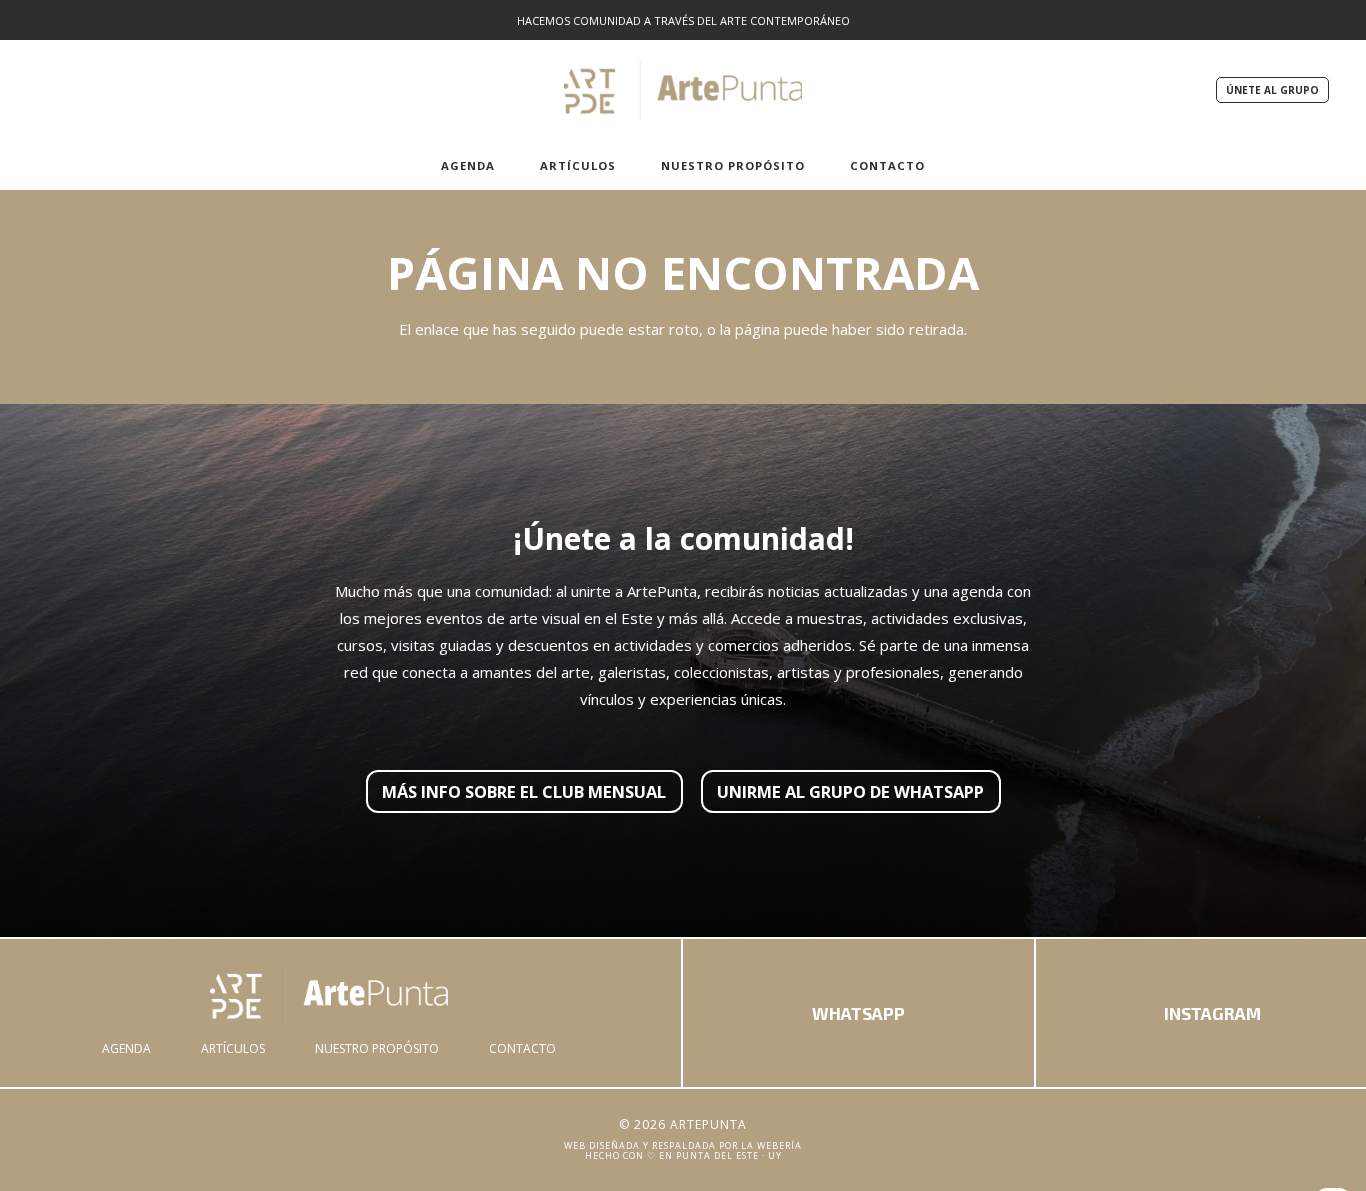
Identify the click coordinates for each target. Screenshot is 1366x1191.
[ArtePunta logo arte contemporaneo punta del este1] (329, 995)
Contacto (522, 1048)
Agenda (126, 1048)
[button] (505, 165)
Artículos (233, 1048)
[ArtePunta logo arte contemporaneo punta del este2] (683, 90)
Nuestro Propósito (377, 1048)
